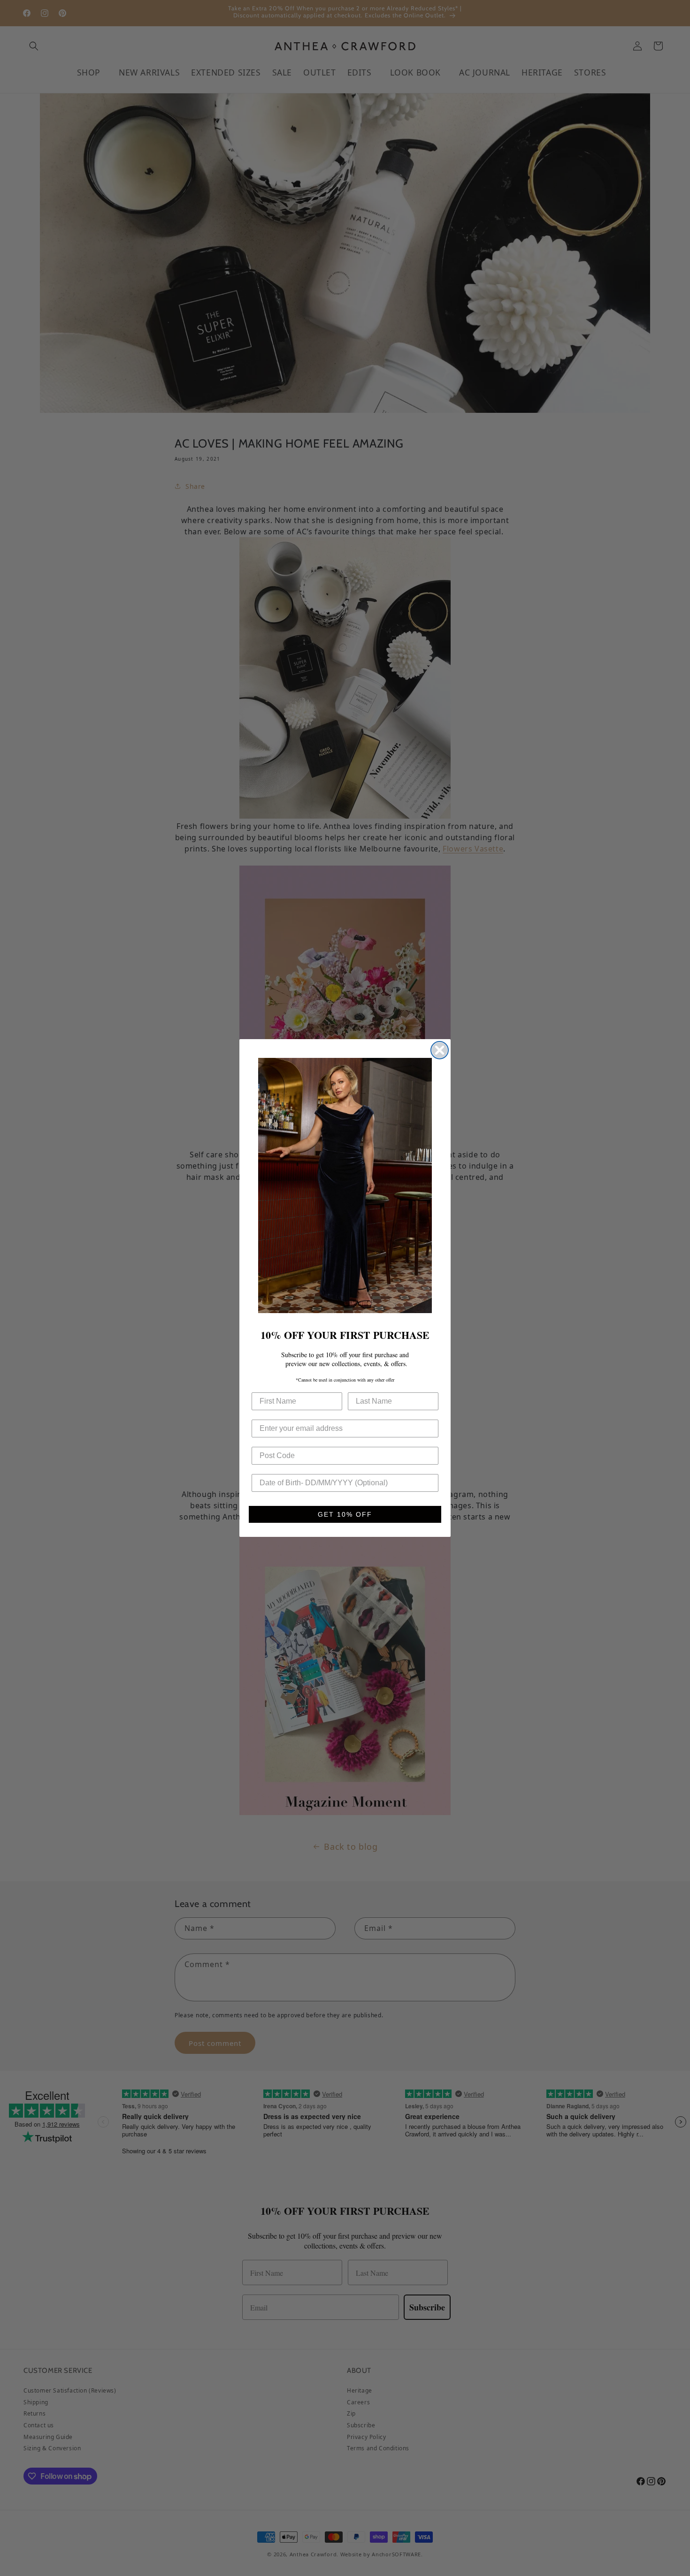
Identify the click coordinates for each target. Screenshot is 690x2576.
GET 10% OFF (345, 1514)
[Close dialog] (440, 1050)
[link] (345, 1185)
